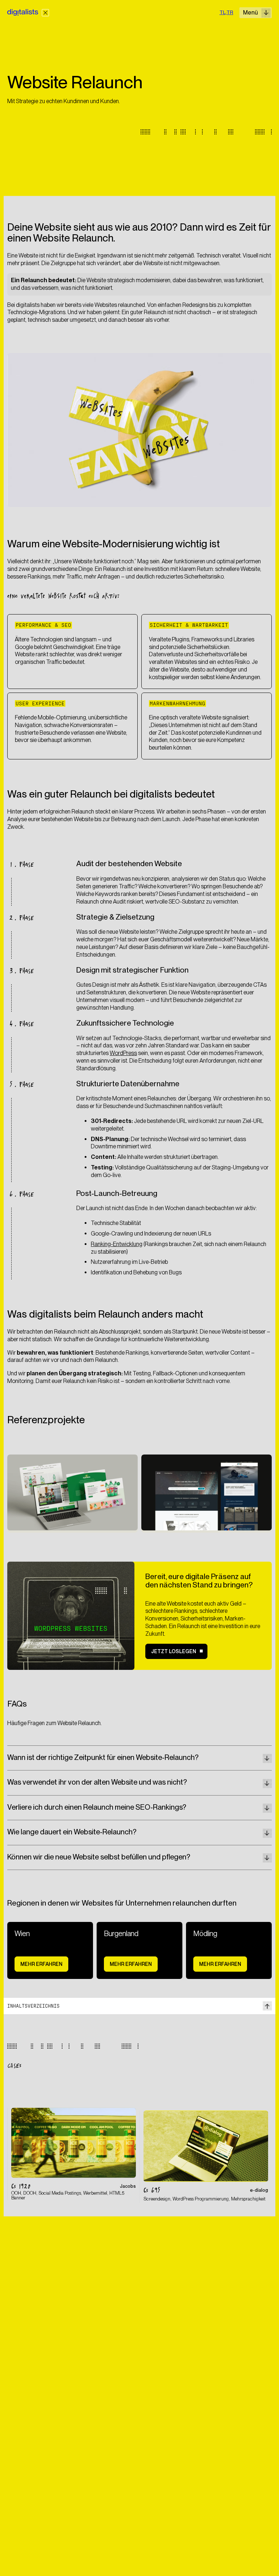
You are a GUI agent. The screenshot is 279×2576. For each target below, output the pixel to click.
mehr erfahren (41, 1964)
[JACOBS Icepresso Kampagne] (74, 2154)
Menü (250, 13)
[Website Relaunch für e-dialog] (206, 2157)
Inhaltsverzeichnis (33, 2006)
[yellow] (45, 13)
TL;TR (226, 12)
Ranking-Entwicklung (117, 1244)
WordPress (123, 1053)
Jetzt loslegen (174, 1651)
